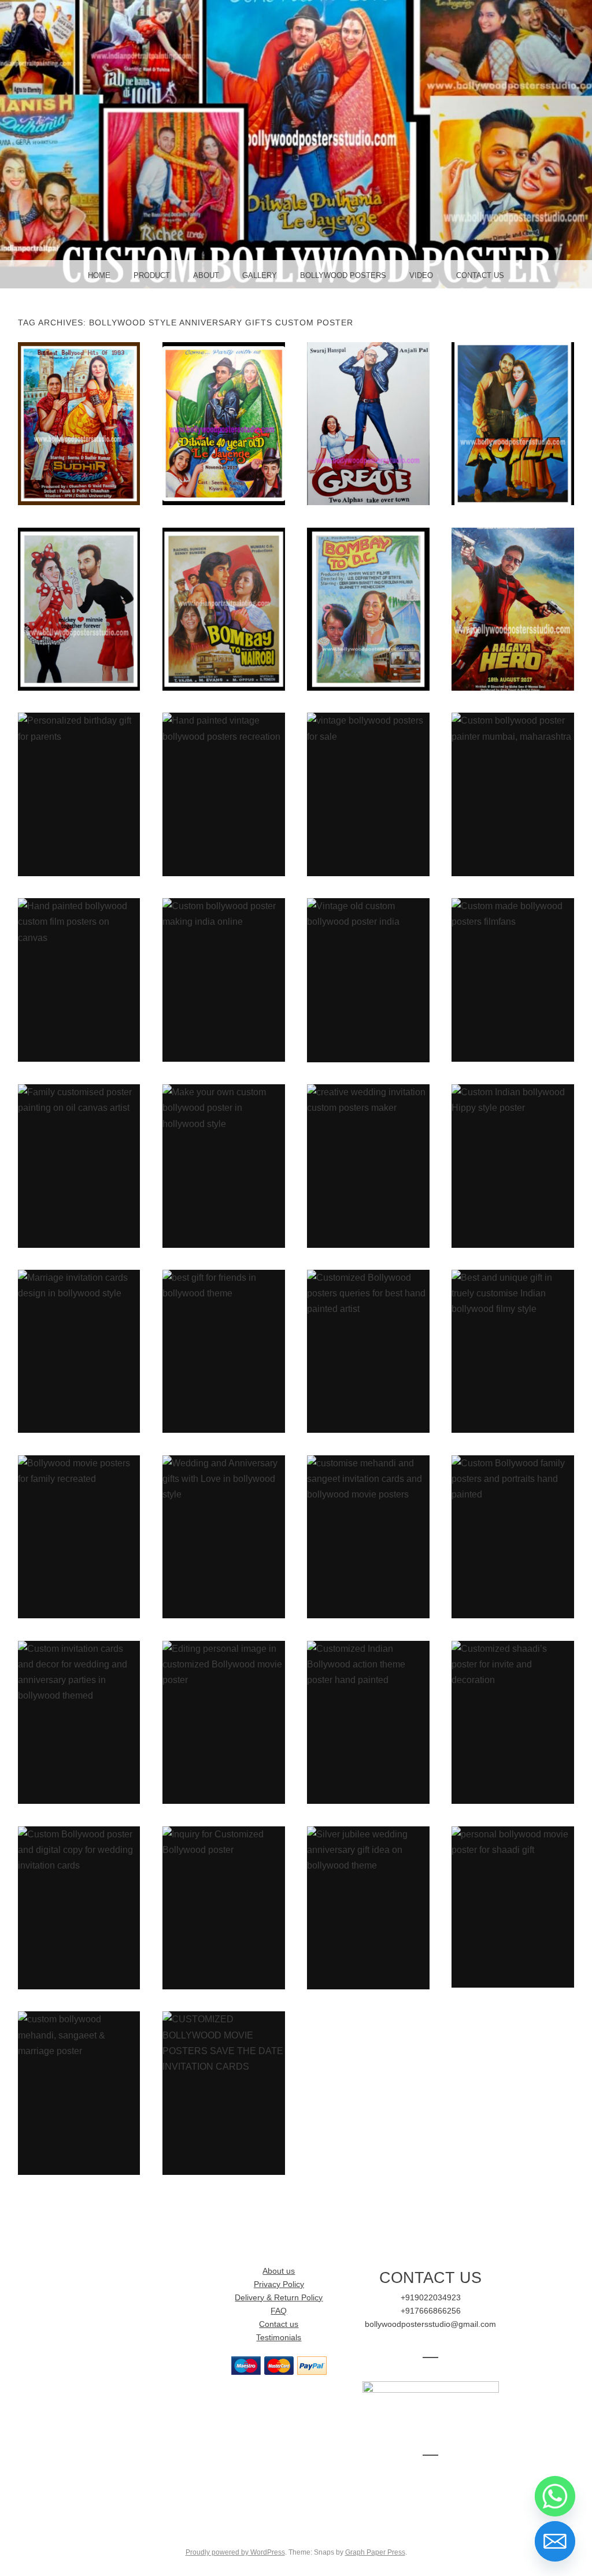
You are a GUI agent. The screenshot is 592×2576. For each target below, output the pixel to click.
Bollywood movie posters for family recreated (79, 1536)
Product (152, 275)
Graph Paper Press (375, 2552)
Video (421, 275)
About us (279, 2271)
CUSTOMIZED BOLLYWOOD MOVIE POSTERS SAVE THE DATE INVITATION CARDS (223, 2093)
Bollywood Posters (343, 275)
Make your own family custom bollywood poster (223, 423)
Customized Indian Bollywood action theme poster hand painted (368, 1722)
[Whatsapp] (555, 2496)
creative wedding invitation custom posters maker (369, 1166)
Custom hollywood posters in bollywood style (368, 423)
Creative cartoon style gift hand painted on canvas (79, 609)
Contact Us (480, 275)
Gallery (260, 275)
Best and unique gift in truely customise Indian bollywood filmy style (513, 1351)
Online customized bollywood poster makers (79, 423)
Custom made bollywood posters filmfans (513, 980)
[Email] (555, 2541)
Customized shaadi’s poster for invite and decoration (513, 1722)
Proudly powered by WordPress (235, 2552)
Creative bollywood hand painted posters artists (513, 423)
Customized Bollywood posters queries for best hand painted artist (369, 1351)
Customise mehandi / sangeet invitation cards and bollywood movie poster (369, 1536)
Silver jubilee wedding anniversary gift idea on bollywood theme (369, 1907)
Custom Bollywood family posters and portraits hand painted (513, 1536)
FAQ (279, 2311)
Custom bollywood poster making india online (224, 980)
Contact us (279, 2324)
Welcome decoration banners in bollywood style (369, 609)
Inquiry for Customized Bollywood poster (223, 1907)
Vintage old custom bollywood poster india (369, 980)
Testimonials (279, 2338)
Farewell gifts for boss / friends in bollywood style (223, 609)
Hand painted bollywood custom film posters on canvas (79, 980)
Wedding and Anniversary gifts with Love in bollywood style (223, 1536)
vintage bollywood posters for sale (369, 794)
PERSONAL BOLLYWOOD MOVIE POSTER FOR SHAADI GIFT (513, 1906)
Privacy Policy (279, 2284)
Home (99, 275)
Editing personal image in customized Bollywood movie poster (224, 1722)
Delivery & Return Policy (279, 2298)
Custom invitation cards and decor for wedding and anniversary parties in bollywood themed (79, 1721)
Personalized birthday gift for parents (79, 794)
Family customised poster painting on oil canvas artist (79, 1166)
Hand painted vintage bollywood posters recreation (223, 794)
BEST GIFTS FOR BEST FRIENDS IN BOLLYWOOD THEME (224, 1351)
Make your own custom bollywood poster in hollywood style (223, 1166)
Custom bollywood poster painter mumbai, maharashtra (513, 794)
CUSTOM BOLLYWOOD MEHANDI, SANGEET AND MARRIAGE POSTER (79, 2093)
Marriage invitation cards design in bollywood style (79, 1351)
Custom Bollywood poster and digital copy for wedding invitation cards (79, 1907)
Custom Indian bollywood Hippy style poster (513, 1166)
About (206, 275)
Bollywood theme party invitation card (513, 609)
